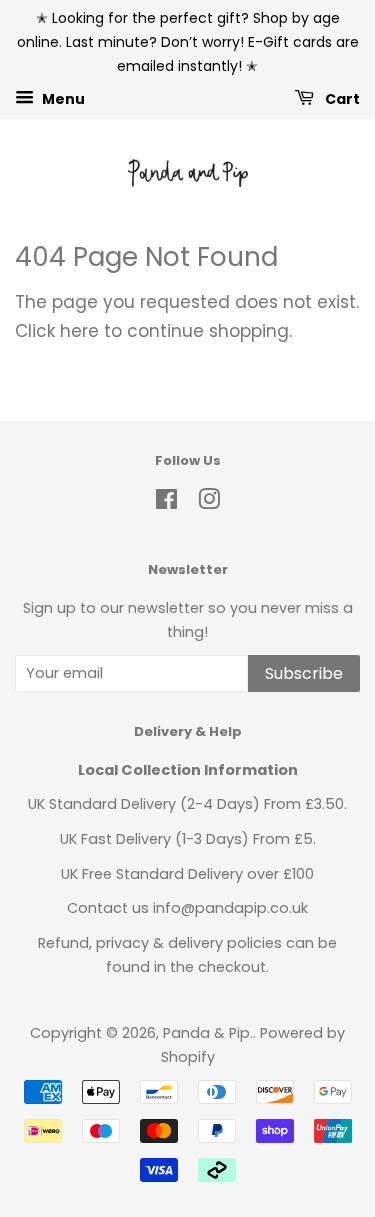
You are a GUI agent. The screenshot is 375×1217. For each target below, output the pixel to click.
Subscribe (304, 673)
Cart (341, 99)
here (79, 331)
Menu (62, 99)
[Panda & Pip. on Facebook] (166, 503)
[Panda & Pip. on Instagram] (209, 503)
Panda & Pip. (208, 1033)
